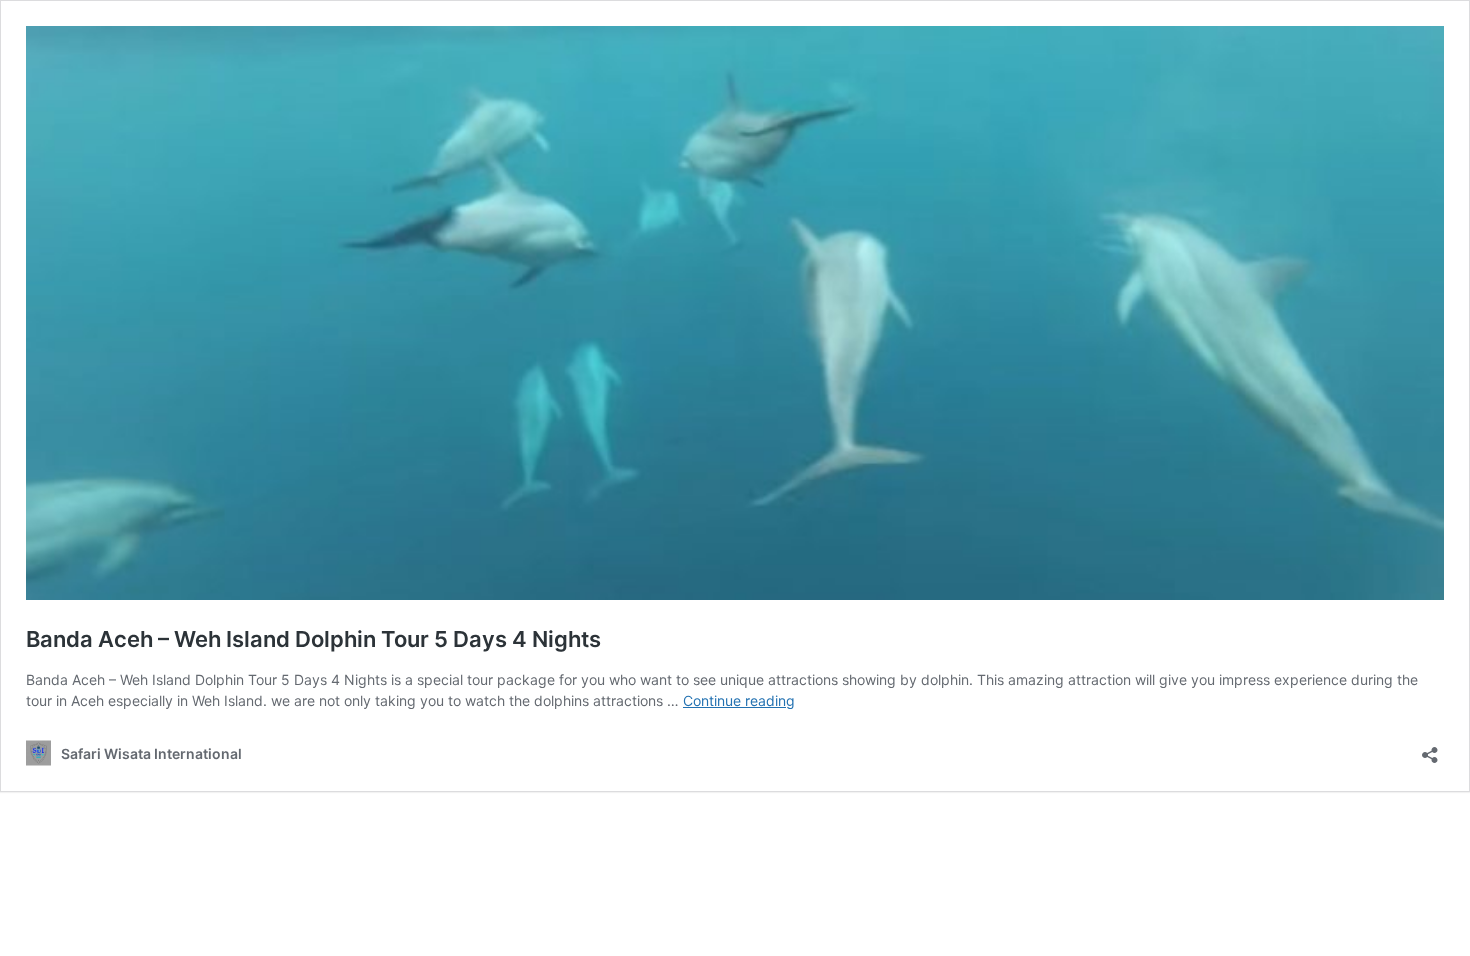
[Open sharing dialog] (1430, 748)
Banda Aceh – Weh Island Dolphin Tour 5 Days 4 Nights (313, 639)
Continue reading (739, 700)
